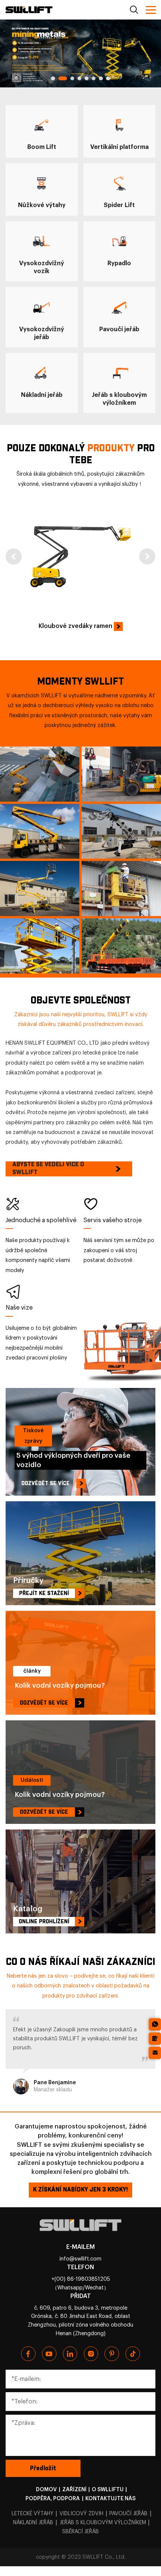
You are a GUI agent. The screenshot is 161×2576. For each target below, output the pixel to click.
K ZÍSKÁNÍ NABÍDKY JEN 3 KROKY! (80, 2190)
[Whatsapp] (155, 2024)
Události (32, 1780)
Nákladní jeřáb (33, 2523)
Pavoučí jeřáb (128, 2514)
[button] (53, 78)
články (32, 1671)
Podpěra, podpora (53, 2499)
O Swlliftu (108, 2490)
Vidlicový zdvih (81, 2514)
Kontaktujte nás (110, 2499)
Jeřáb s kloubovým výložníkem (103, 2523)
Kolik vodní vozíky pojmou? (60, 1685)
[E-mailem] (155, 2053)
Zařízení (74, 2490)
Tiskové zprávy (33, 1436)
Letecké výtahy (33, 2514)
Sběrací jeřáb (80, 2532)
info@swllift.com (80, 2259)
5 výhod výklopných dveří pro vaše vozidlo (73, 1460)
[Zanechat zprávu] (155, 2039)
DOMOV (46, 2490)
